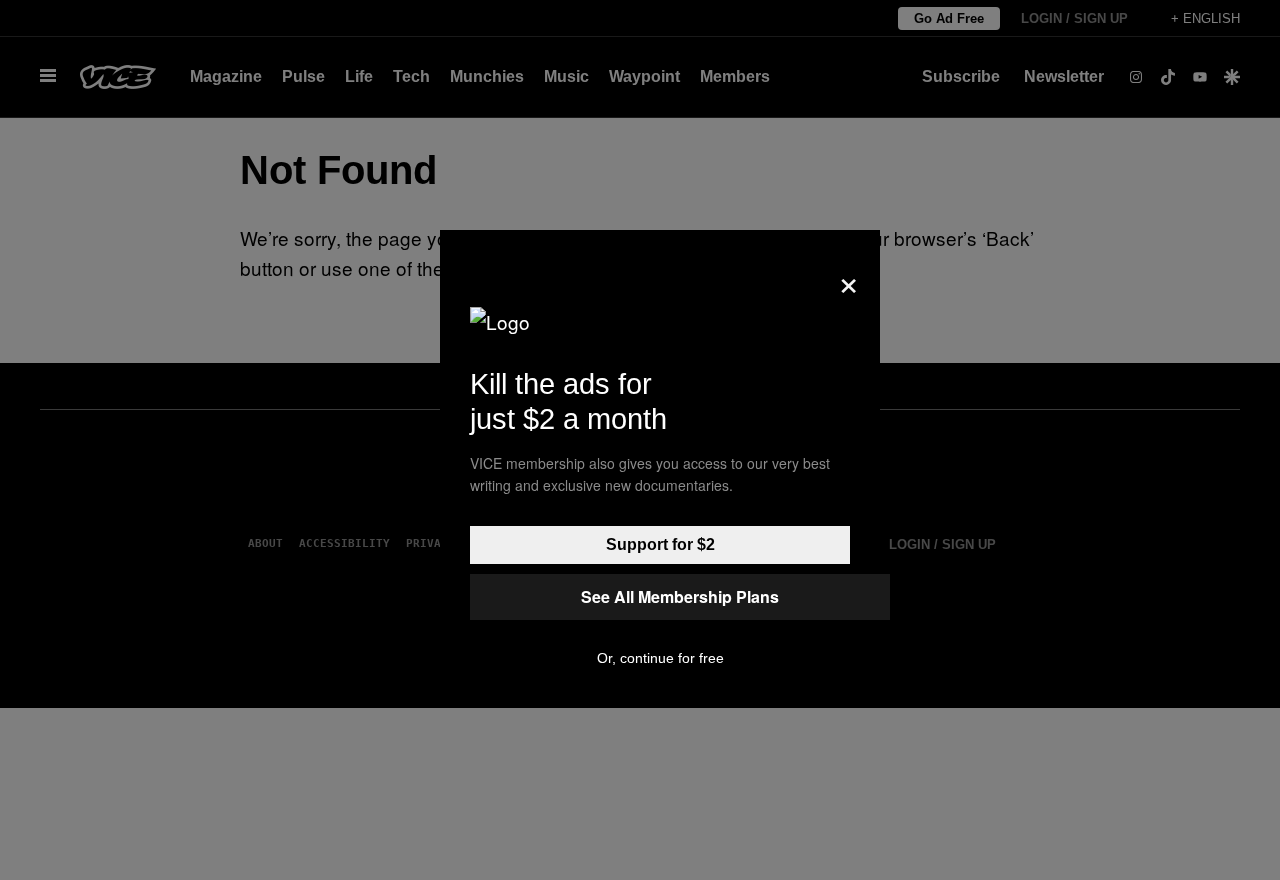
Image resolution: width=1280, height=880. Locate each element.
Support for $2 (660, 544)
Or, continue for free (660, 658)
